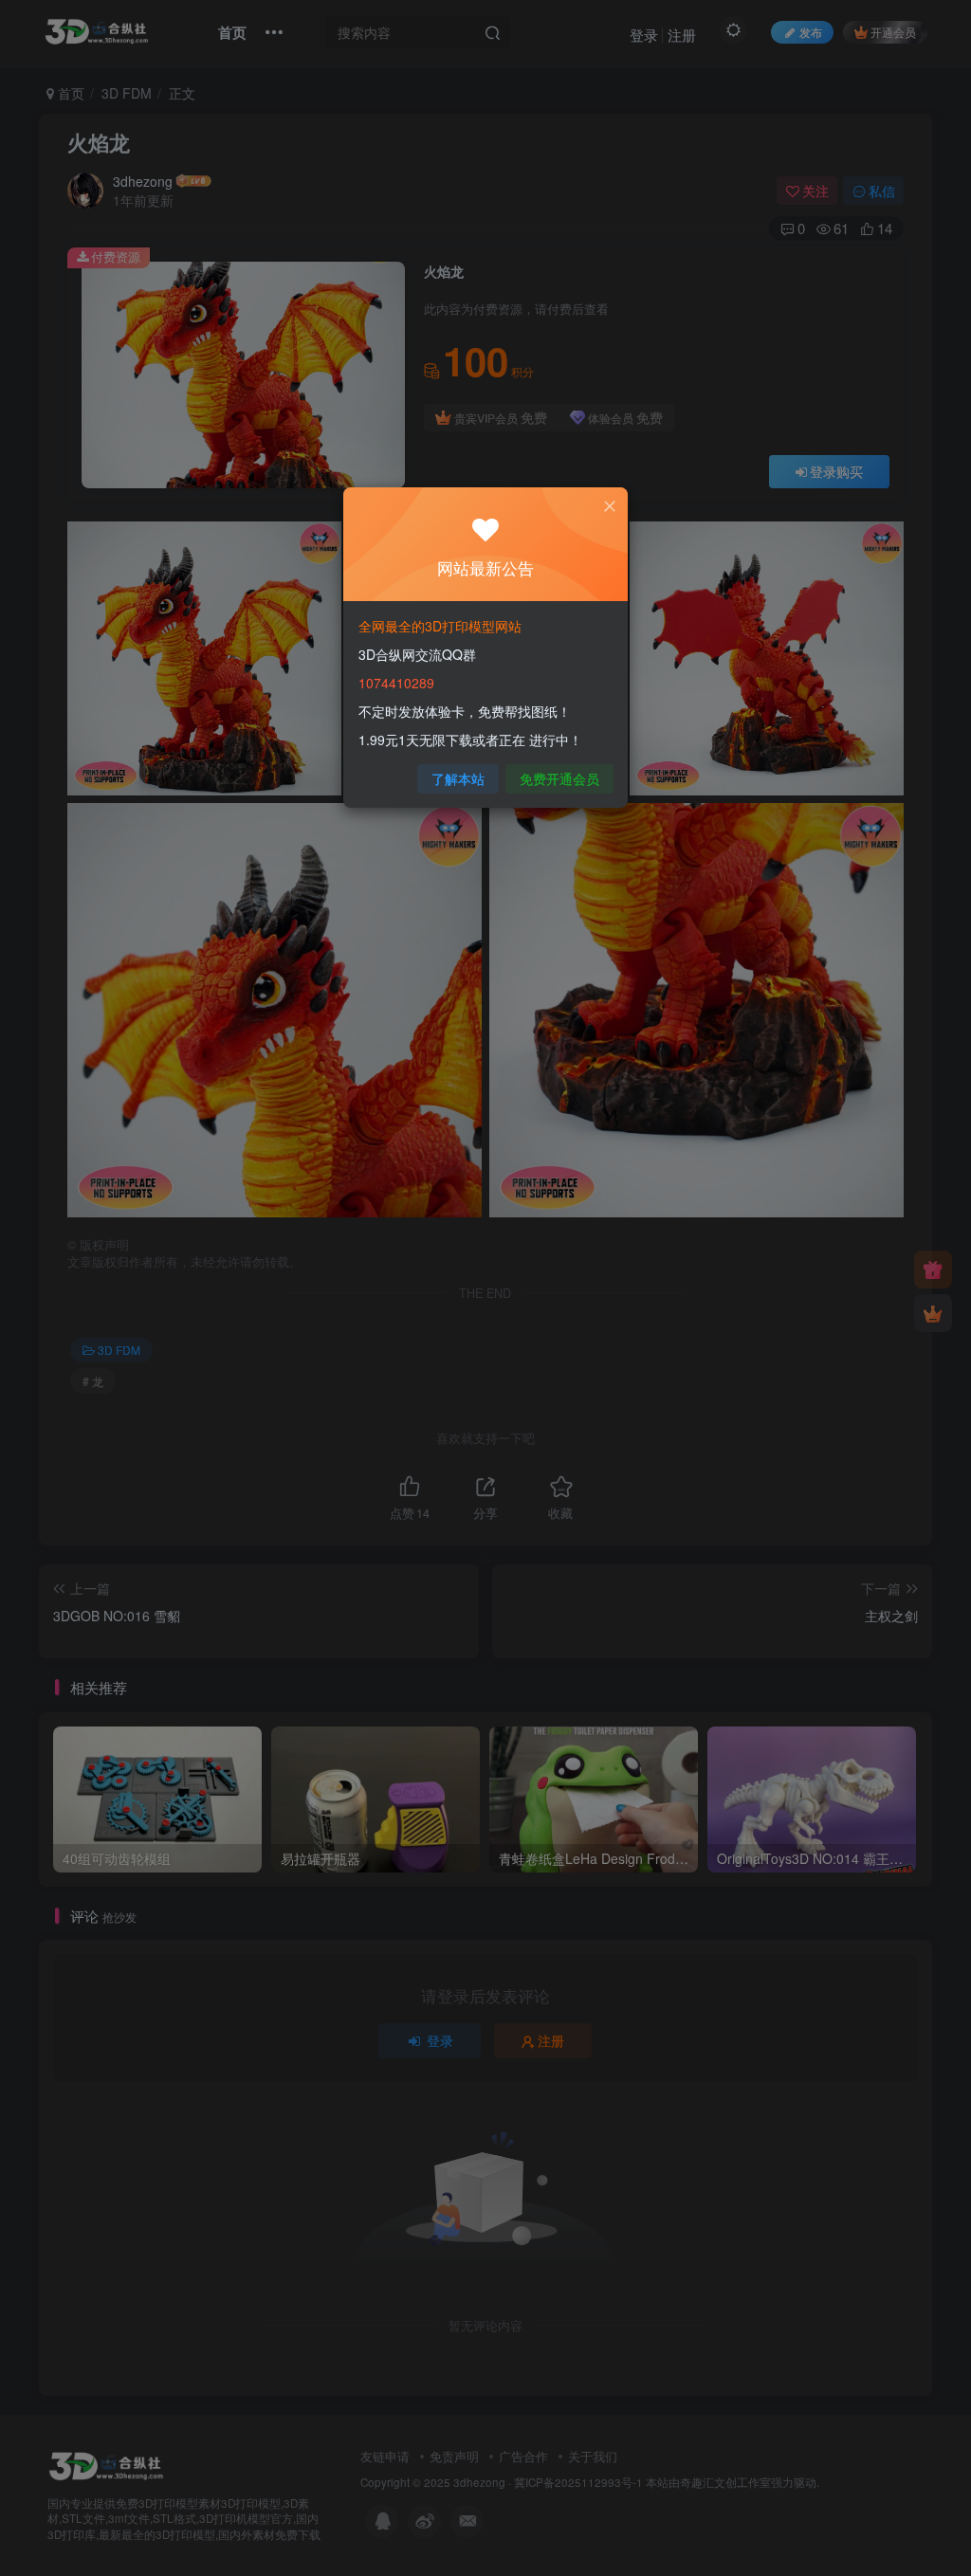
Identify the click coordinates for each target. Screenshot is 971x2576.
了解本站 (458, 778)
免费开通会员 (559, 778)
